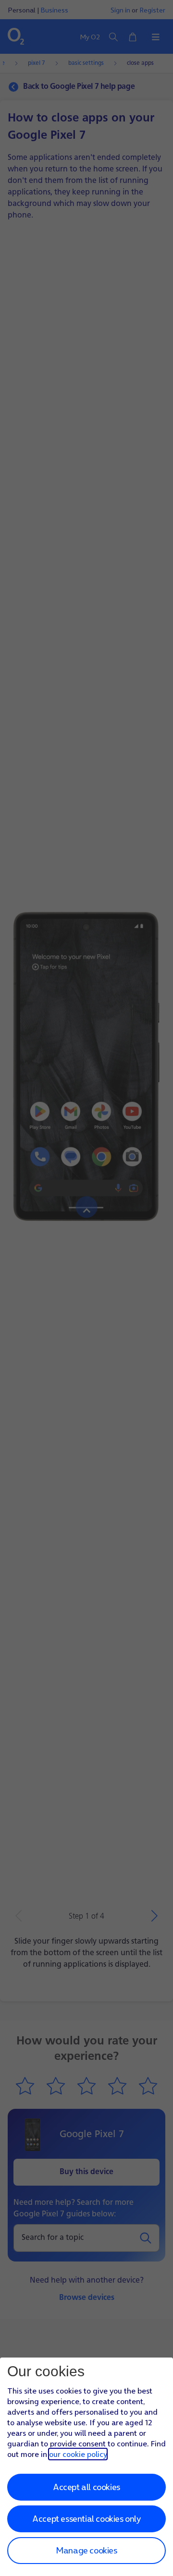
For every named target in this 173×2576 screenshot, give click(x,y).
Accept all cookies (86, 2487)
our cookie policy (78, 2454)
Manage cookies (86, 2550)
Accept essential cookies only (86, 2519)
